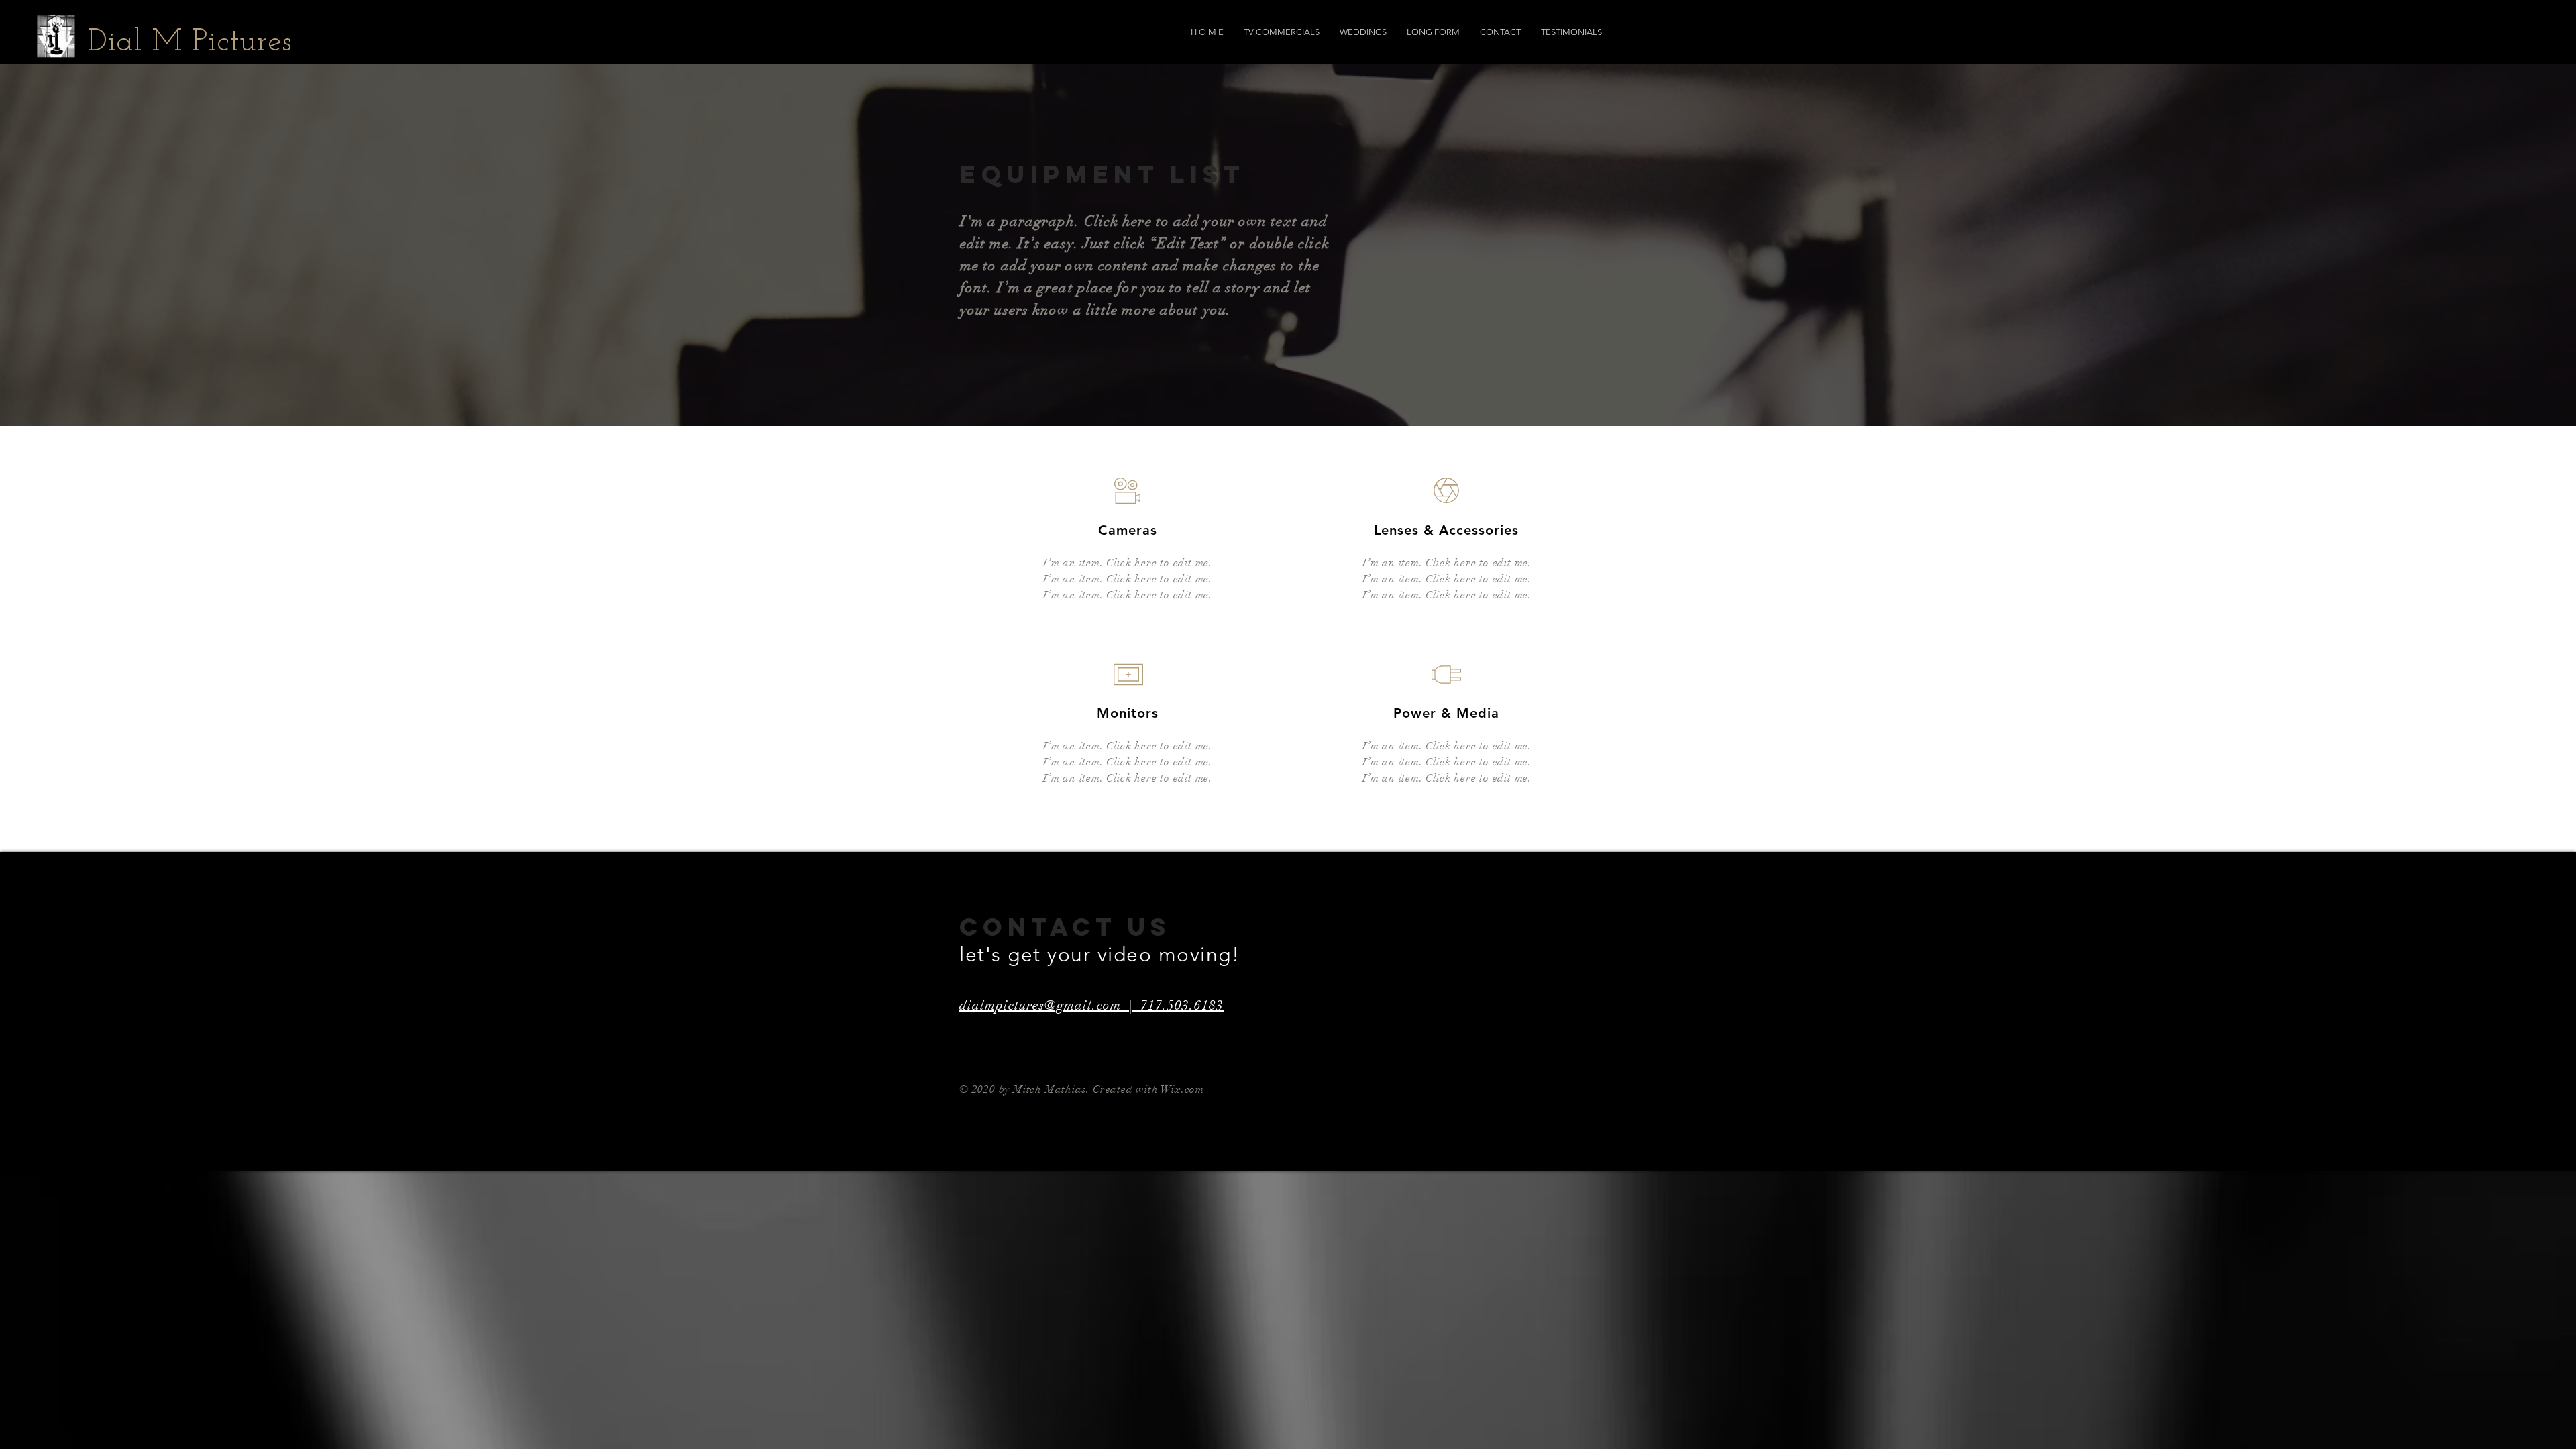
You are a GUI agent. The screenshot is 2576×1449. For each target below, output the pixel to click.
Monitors (1128, 713)
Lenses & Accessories (1446, 530)
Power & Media (1446, 713)
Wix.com (1182, 1089)
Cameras (1128, 530)
